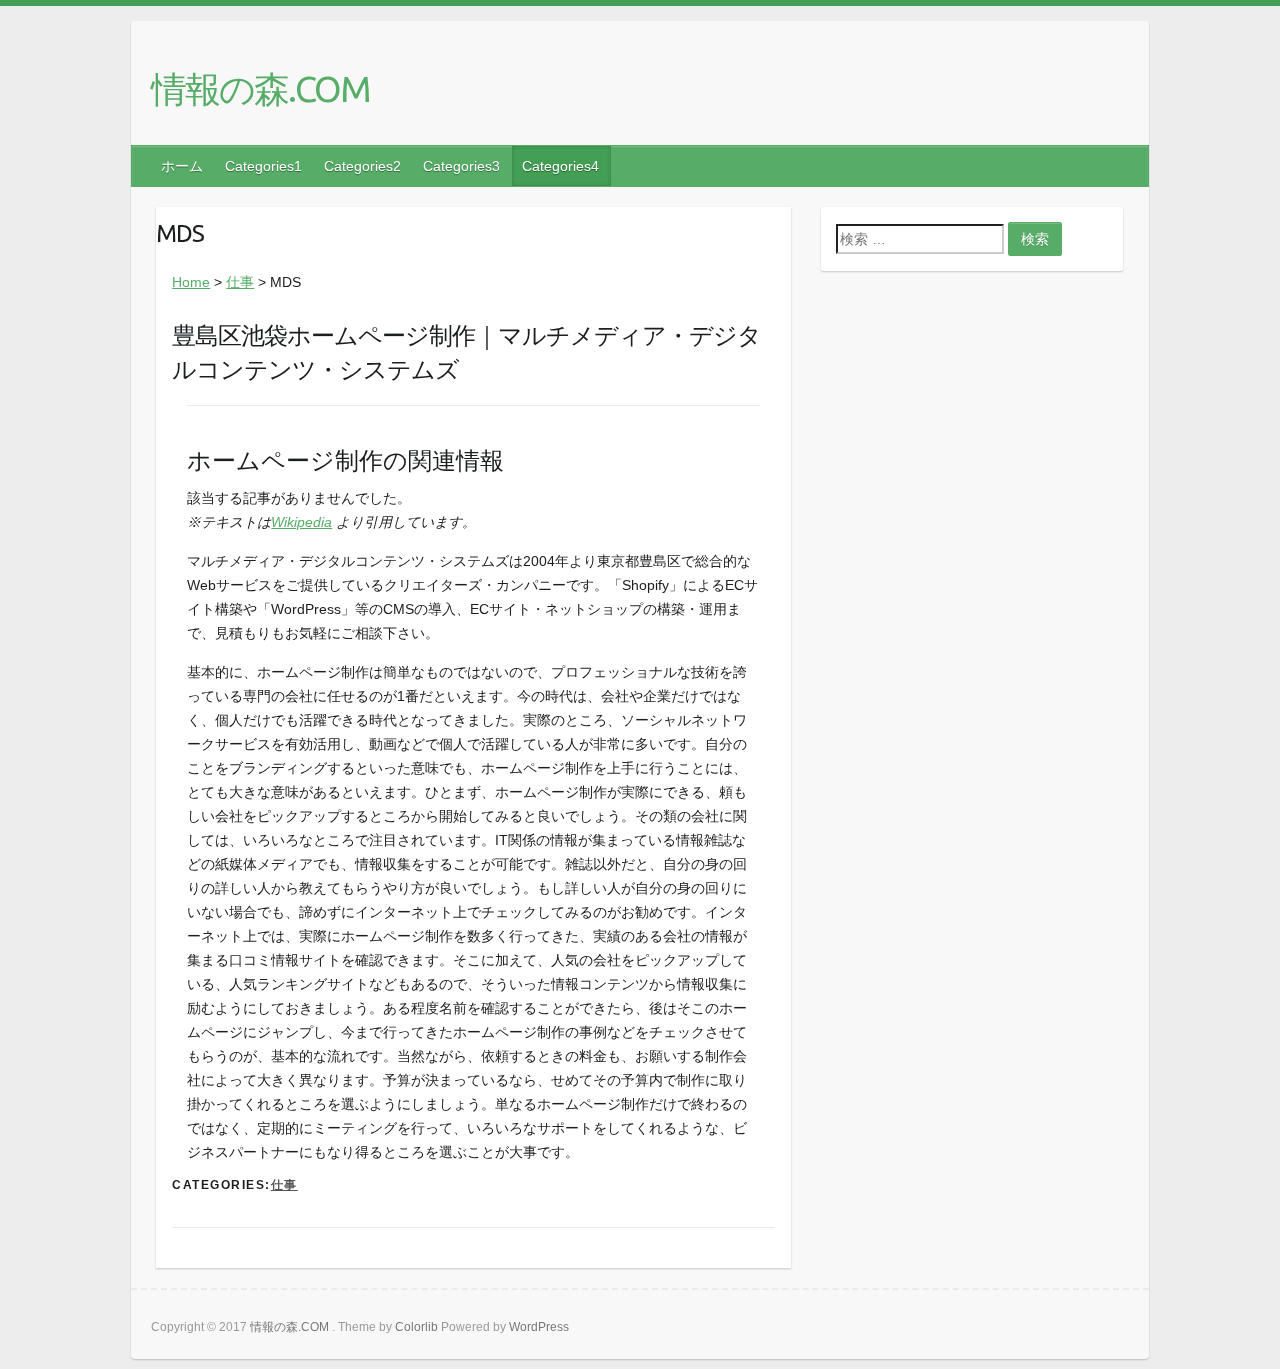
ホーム (182, 166)
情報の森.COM (260, 88)
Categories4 (560, 166)
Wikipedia (301, 522)
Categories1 (263, 166)
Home (191, 282)
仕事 (240, 282)
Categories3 (461, 166)
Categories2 (362, 166)
